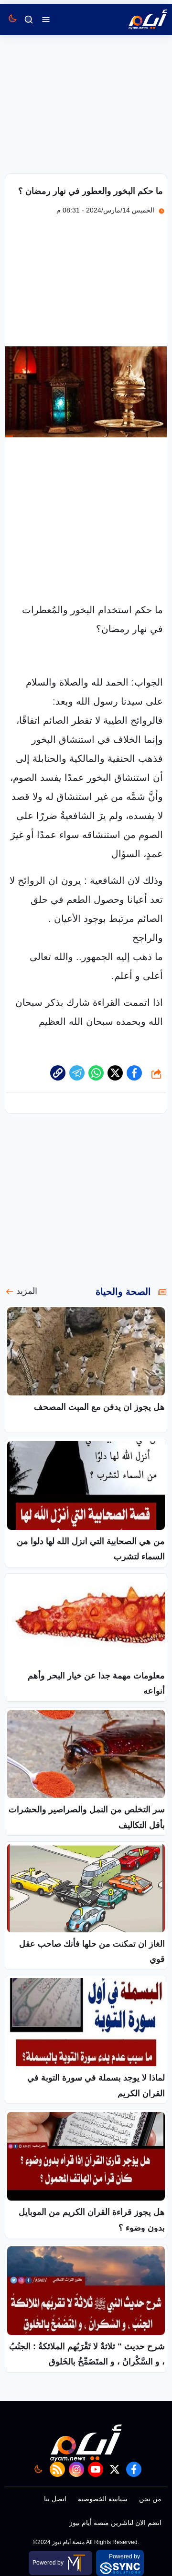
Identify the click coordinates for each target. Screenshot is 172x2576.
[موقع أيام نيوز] (138, 20)
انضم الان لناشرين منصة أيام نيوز (115, 2523)
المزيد (27, 1291)
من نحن (150, 2499)
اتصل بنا (55, 2499)
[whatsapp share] (96, 1073)
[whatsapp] (58, 1073)
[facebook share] (134, 1073)
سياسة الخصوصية (103, 2499)
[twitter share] (115, 1073)
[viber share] (77, 1073)
